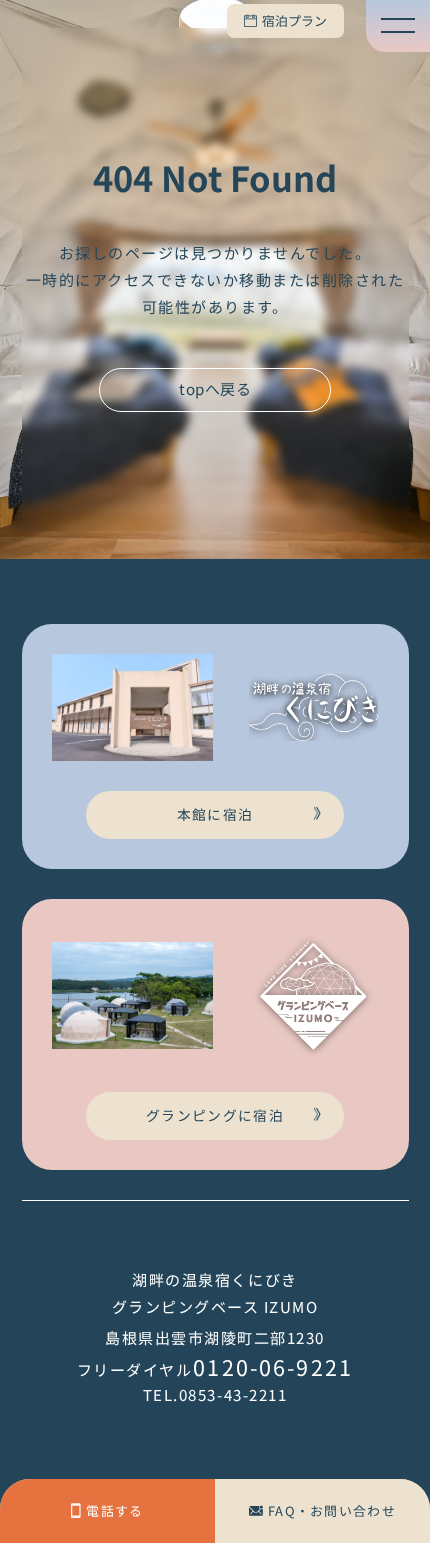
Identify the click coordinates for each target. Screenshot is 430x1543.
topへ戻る (215, 388)
